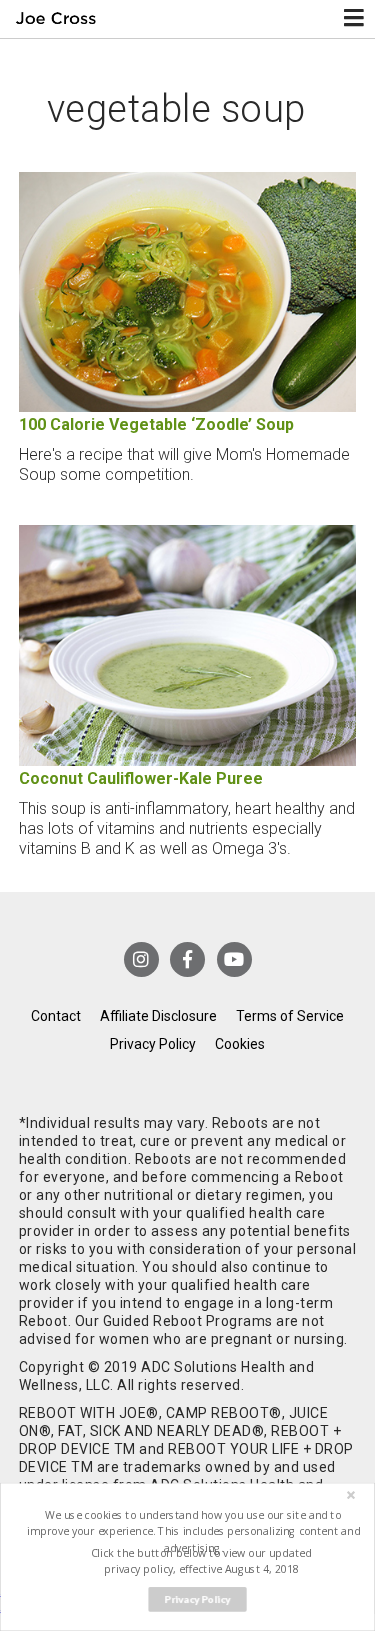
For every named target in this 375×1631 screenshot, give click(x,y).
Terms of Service (290, 1016)
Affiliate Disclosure (158, 1016)
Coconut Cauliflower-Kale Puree (141, 778)
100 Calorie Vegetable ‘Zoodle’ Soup (156, 424)
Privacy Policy (153, 1044)
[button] (193, 1531)
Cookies (240, 1044)
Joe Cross (56, 19)
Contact (56, 1016)
